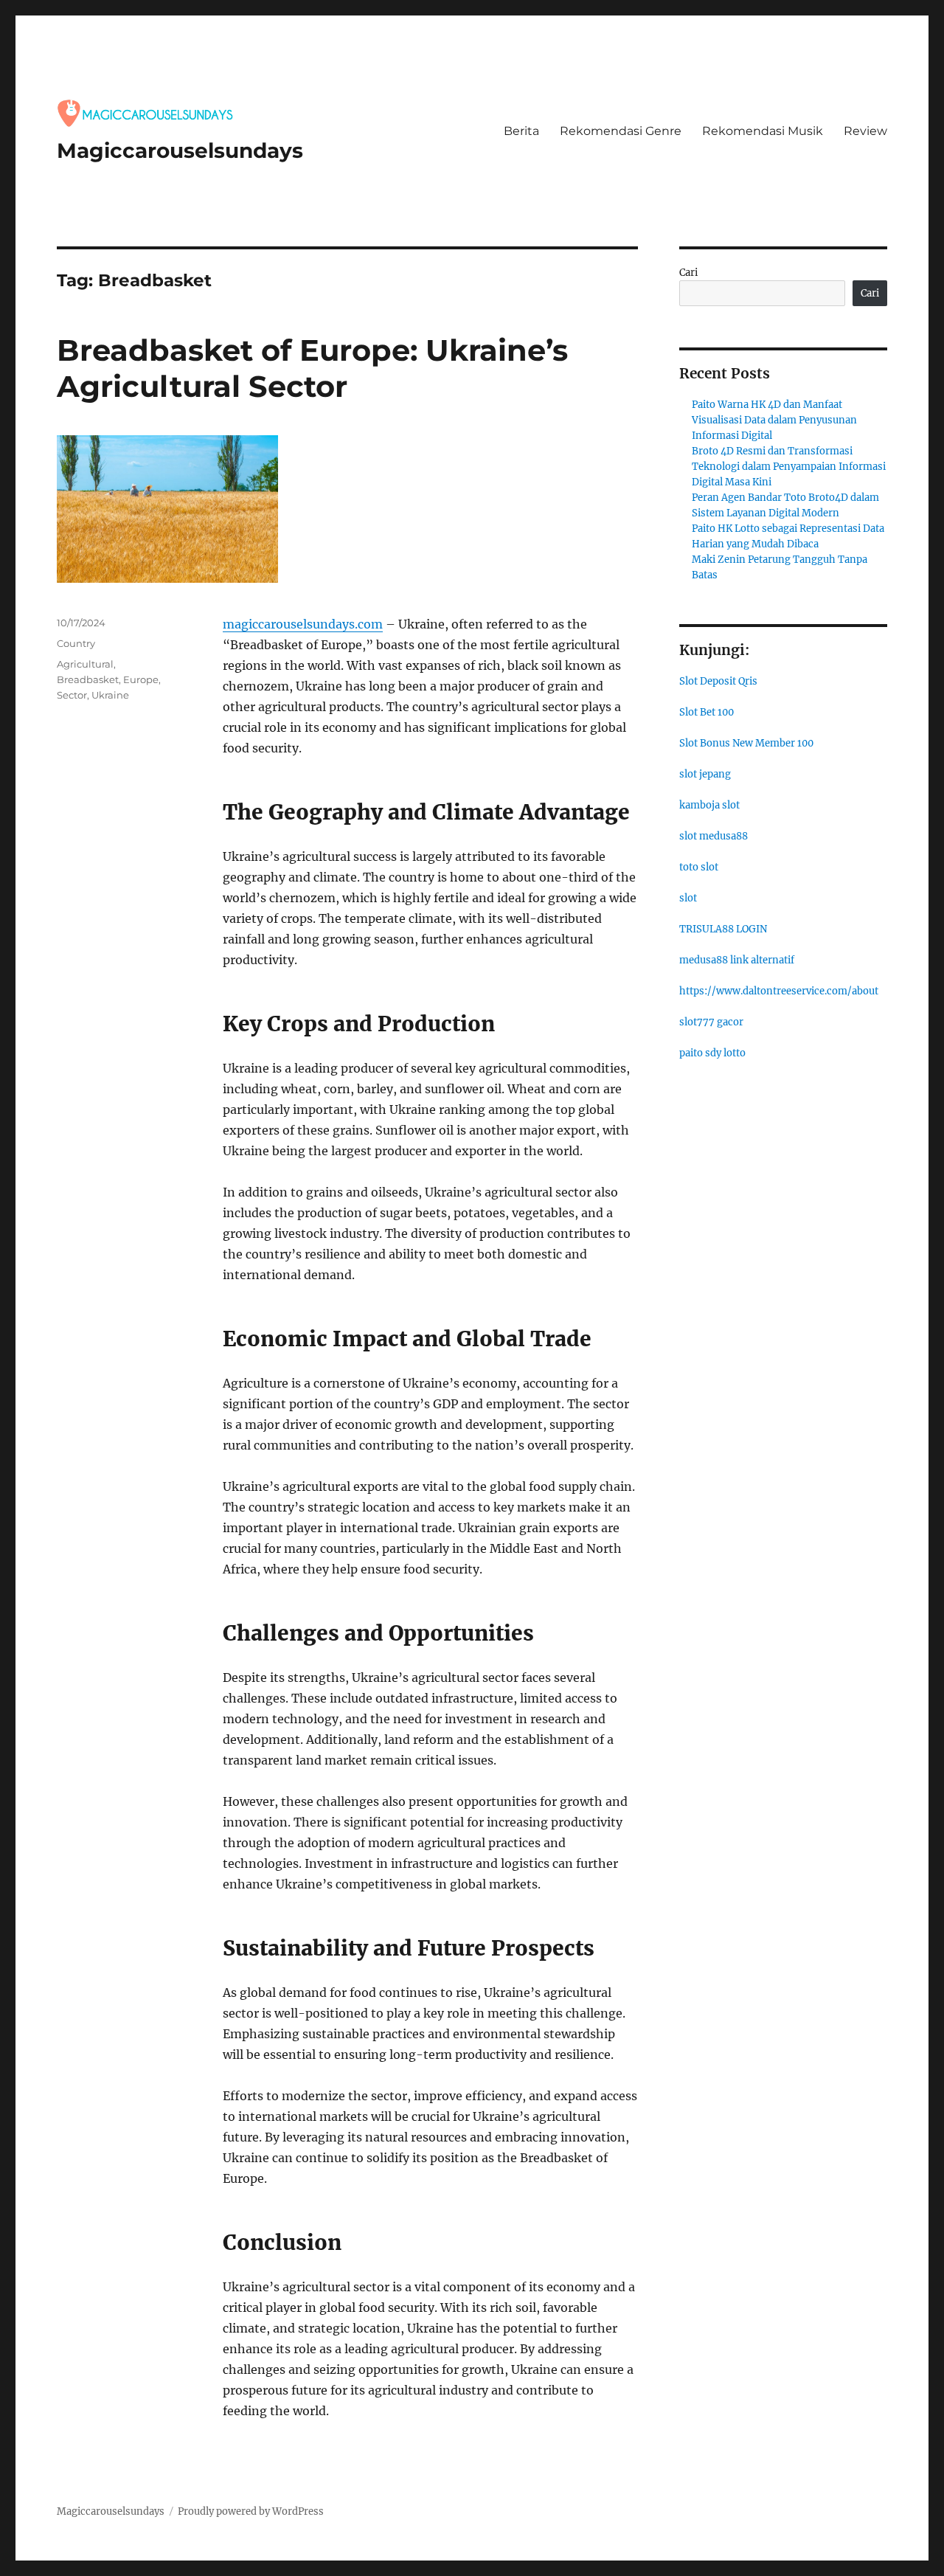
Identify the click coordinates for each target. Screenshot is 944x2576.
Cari (688, 273)
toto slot (699, 867)
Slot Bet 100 (707, 712)
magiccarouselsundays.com (303, 624)
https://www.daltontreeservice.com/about (779, 991)
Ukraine (110, 695)
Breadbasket (88, 679)
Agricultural (85, 664)
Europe (141, 679)
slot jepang (705, 774)
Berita (521, 131)
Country (76, 643)
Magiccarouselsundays (180, 150)
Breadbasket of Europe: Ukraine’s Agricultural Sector (312, 368)
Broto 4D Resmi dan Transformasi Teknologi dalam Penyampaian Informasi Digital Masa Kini (789, 467)
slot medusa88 (714, 836)
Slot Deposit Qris (718, 681)
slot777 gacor (711, 1022)
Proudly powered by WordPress (251, 2511)
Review (865, 131)
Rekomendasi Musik (763, 131)
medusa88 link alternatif (737, 960)
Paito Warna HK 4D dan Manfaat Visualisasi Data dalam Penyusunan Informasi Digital (774, 420)
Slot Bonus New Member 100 (746, 743)
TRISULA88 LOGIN (723, 929)
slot (688, 898)
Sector (72, 695)
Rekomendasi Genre (621, 131)
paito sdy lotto (712, 1053)
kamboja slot (709, 805)
